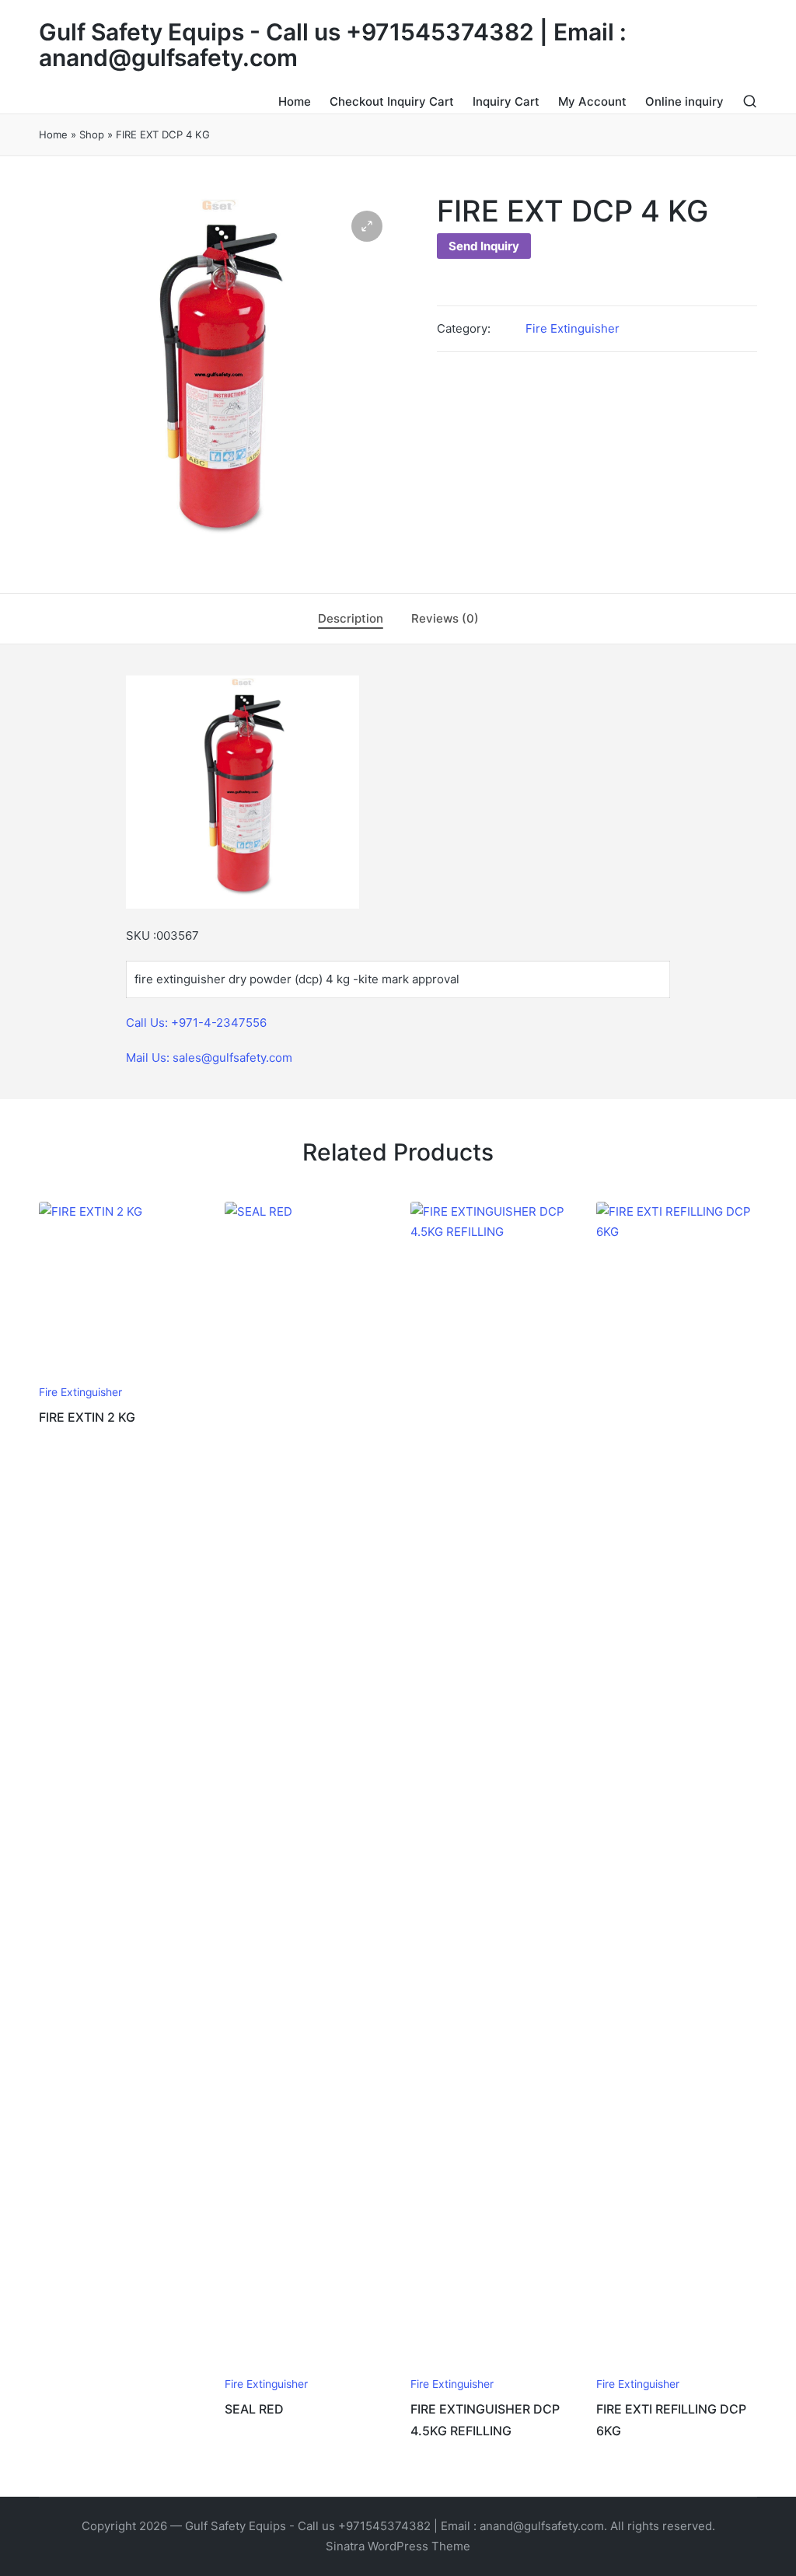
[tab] (351, 619)
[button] (367, 226)
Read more (118, 1374)
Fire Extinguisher (573, 328)
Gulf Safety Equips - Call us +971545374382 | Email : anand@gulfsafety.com (333, 45)
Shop (92, 134)
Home (53, 134)
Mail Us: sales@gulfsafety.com (209, 1058)
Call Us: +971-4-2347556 (196, 1023)
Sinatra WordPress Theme (398, 2546)
